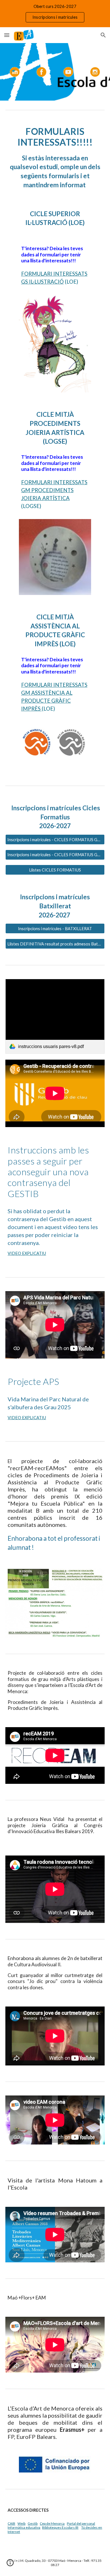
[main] (55, 158)
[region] (55, 14)
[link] (55, 1016)
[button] (7, 35)
